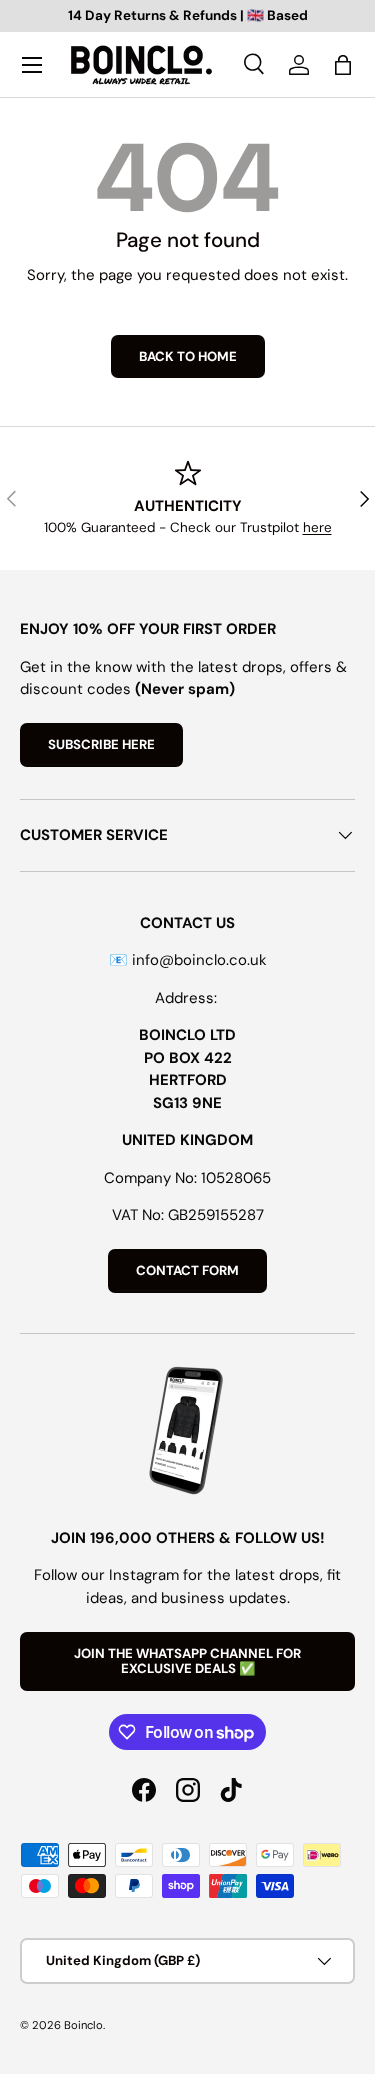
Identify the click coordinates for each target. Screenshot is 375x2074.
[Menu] (32, 65)
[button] (343, 65)
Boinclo (83, 2025)
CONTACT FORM (187, 1270)
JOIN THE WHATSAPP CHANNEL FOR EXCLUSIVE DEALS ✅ (187, 1661)
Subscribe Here (101, 744)
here (317, 527)
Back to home (188, 356)
